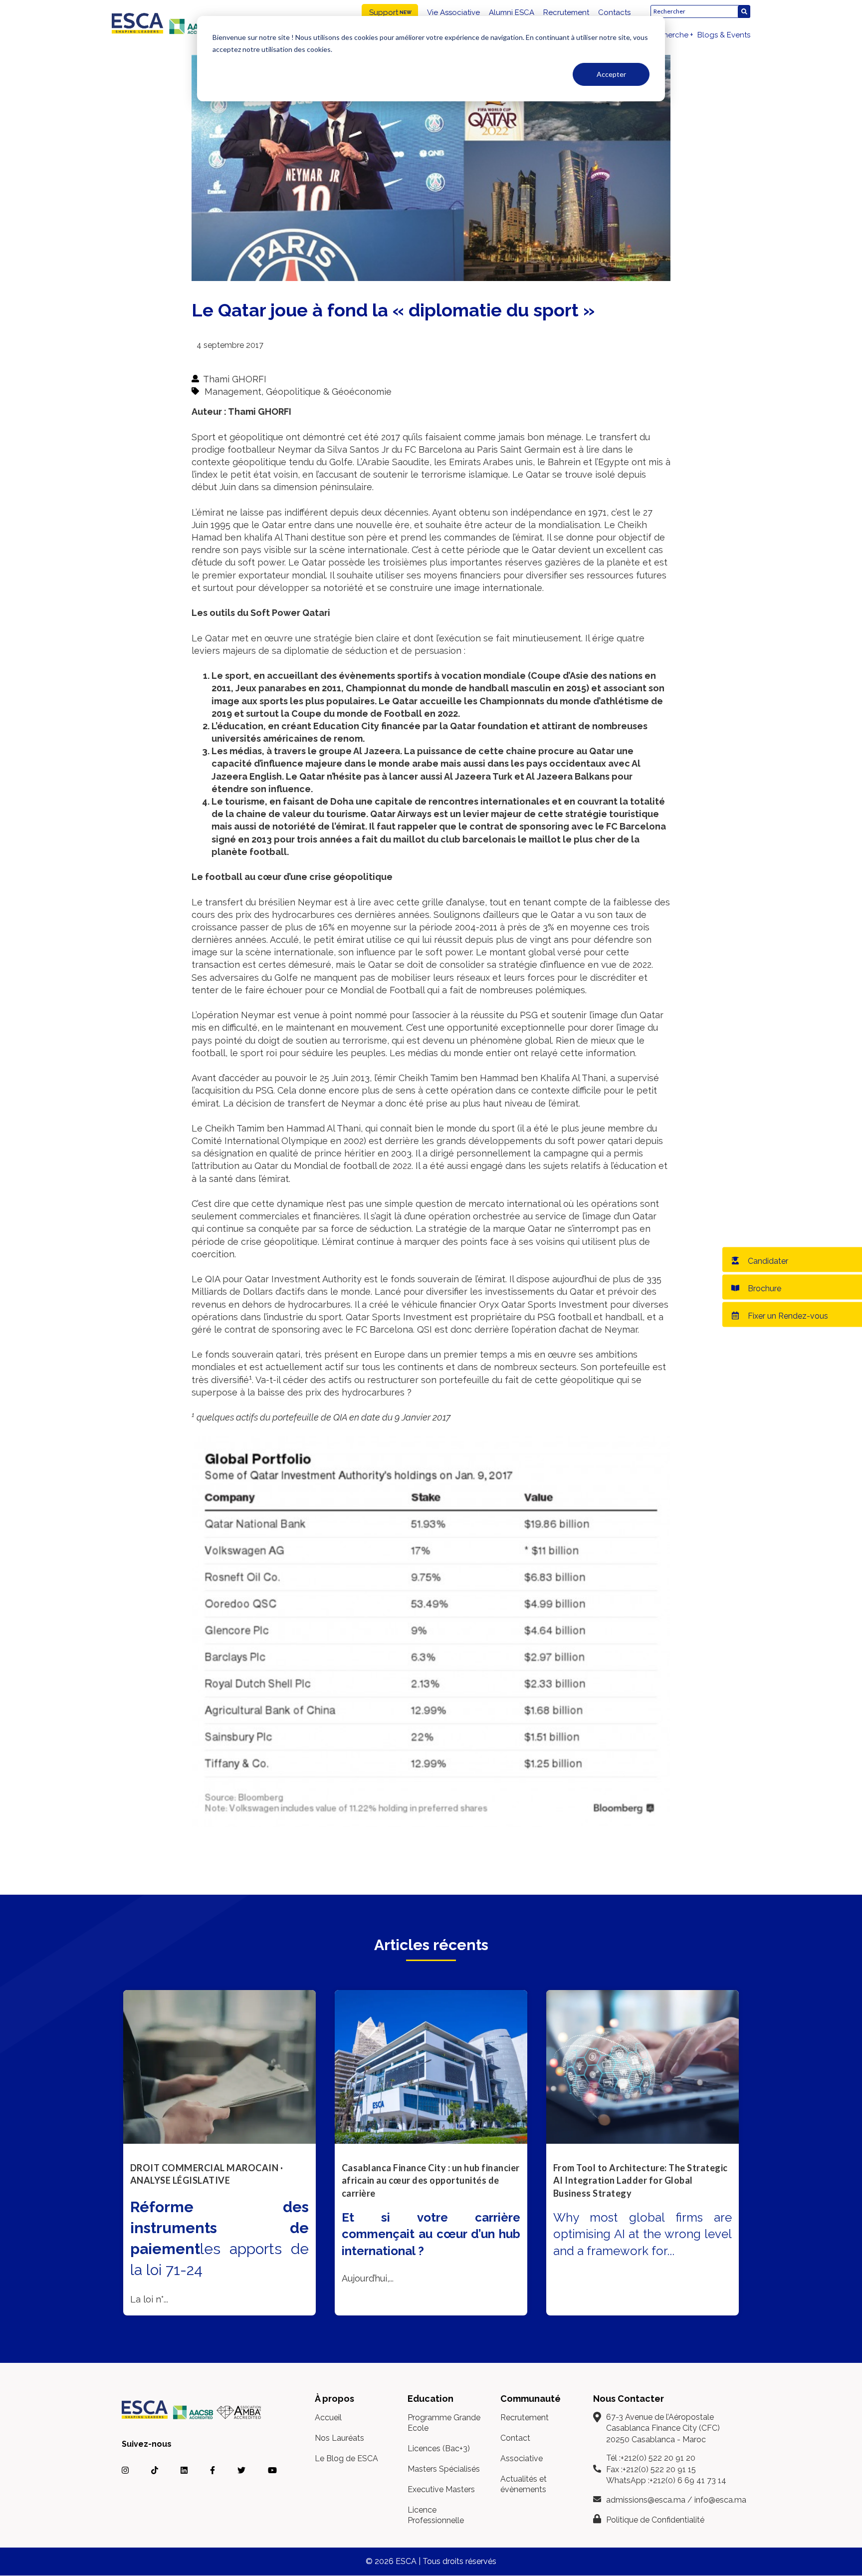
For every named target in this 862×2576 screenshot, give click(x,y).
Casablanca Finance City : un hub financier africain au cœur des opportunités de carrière (431, 2180)
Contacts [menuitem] (614, 12)
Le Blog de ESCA (346, 2458)
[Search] (744, 12)
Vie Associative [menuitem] (453, 12)
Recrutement (525, 2418)
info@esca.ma (720, 2500)
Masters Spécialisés (444, 2469)
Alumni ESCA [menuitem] (512, 12)
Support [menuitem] (384, 12)
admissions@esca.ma (646, 2500)
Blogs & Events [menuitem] (724, 35)
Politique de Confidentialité (655, 2520)
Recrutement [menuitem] (566, 12)
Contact (515, 2438)
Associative (522, 2458)
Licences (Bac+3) (439, 2448)
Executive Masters (441, 2489)
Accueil (328, 2418)
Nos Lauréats (339, 2438)
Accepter (611, 74)
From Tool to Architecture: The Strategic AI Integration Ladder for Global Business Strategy (641, 2180)
